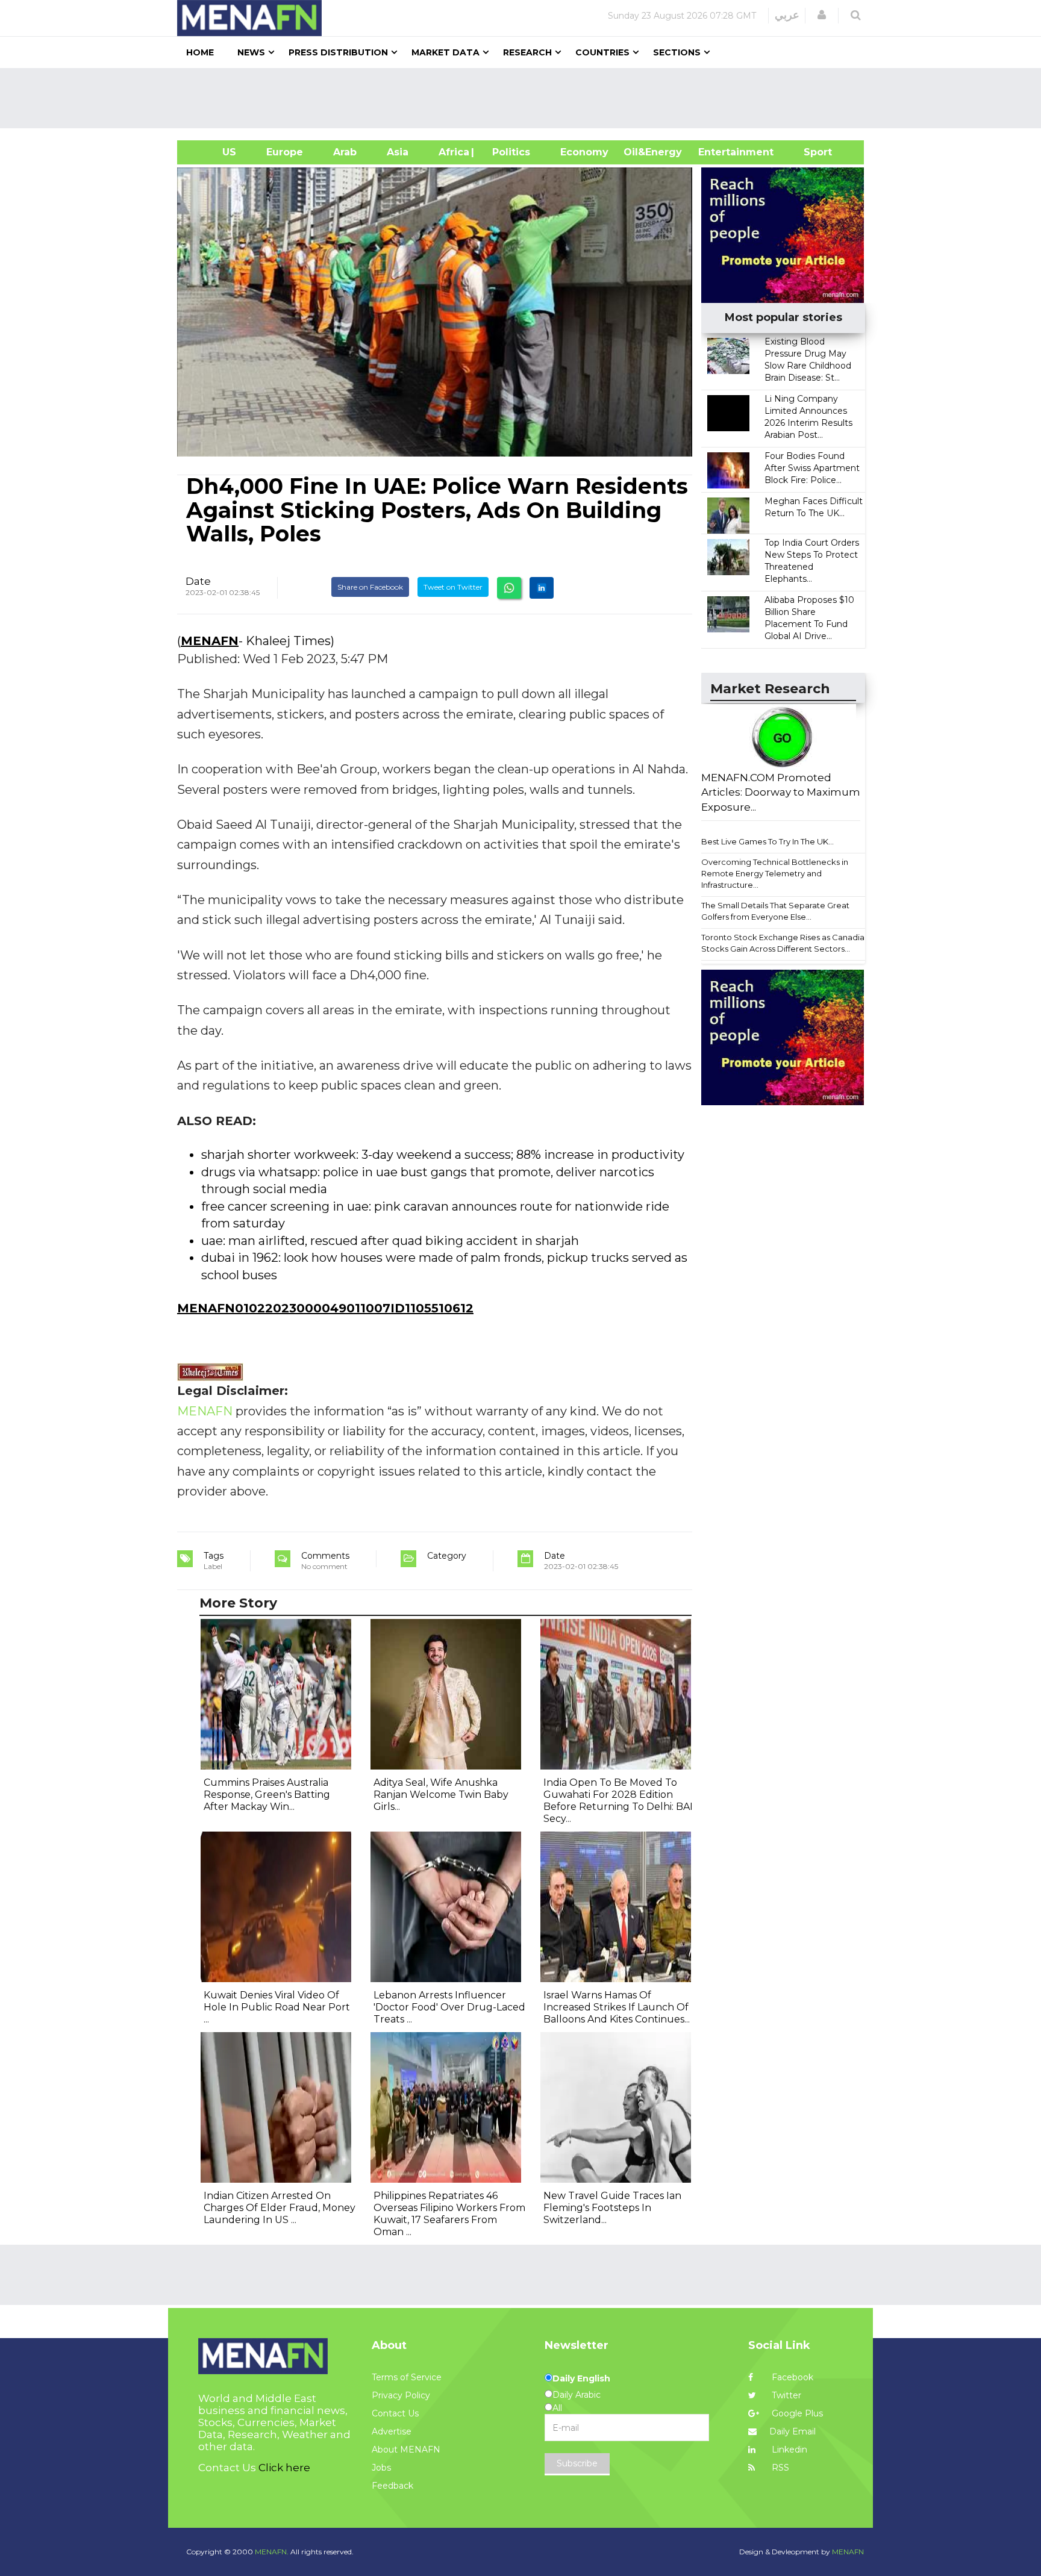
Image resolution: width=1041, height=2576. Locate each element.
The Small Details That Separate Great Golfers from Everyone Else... (775, 911)
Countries (602, 52)
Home (200, 52)
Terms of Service (407, 2377)
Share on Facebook (370, 587)
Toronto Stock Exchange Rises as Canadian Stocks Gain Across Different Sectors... (785, 943)
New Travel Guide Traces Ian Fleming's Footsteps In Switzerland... (612, 2208)
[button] (822, 15)
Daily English (581, 2378)
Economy (584, 152)
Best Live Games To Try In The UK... (767, 841)
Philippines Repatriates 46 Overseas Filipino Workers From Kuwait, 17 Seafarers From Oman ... (449, 2214)
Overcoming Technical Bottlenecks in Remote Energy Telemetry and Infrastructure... (775, 873)
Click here (284, 2468)
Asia (398, 152)
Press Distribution (338, 52)
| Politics (508, 152)
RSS (779, 2468)
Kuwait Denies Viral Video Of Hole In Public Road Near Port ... (277, 2007)
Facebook (791, 2377)
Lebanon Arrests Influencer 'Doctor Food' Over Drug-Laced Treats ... (449, 2007)
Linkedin (788, 2450)
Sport (810, 152)
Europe (285, 152)
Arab (345, 152)
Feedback (392, 2486)
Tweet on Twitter (453, 587)
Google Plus (796, 2413)
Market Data (445, 52)
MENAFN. (272, 2552)
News (251, 52)
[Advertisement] (525, 98)
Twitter (785, 2395)
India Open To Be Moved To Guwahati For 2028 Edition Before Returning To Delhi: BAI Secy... (618, 1801)
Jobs (381, 2468)
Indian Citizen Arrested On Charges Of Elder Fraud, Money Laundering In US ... (280, 2208)
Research (527, 52)
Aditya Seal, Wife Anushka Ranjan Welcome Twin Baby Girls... (441, 1795)
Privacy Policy (401, 2395)
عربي (787, 15)
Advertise (392, 2431)
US (214, 152)
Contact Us (395, 2413)
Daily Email (792, 2431)
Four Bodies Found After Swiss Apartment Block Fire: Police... (812, 468)
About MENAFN (406, 2450)
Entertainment (718, 152)
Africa (452, 152)
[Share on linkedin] (542, 588)
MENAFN (210, 641)
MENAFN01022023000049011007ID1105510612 (325, 1308)
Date (198, 581)
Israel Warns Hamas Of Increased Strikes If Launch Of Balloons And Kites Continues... (617, 2007)
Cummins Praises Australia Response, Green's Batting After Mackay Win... (267, 1795)
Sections (677, 52)
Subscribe (577, 2463)
